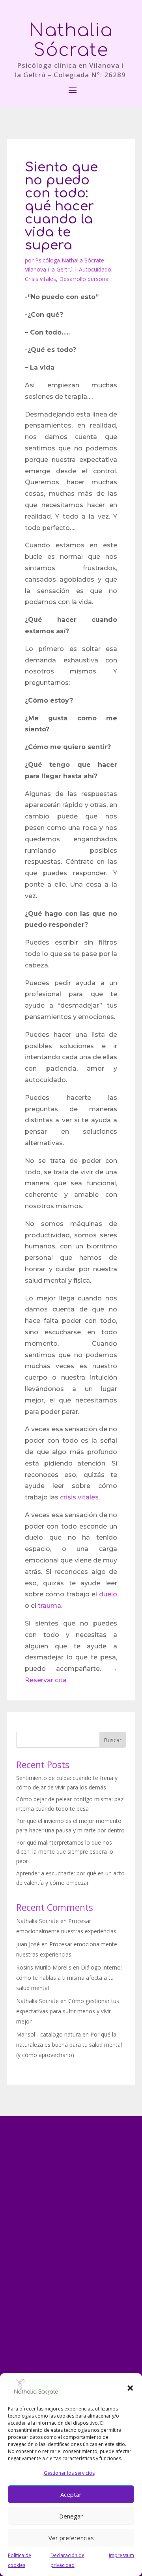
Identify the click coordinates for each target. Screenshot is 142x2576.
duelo (108, 1594)
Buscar (113, 1740)
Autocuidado (95, 269)
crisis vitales (79, 1497)
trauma (50, 1606)
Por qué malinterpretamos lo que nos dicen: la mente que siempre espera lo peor (65, 1852)
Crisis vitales (40, 279)
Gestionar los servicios (69, 2473)
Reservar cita (46, 1680)
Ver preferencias (71, 2538)
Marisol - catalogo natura (49, 2034)
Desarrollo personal (84, 279)
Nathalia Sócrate (37, 1921)
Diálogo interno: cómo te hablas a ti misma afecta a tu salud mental (69, 1978)
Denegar (71, 2516)
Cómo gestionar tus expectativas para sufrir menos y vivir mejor (68, 2011)
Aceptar (71, 2494)
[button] (130, 2388)
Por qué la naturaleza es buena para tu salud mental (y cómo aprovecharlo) (69, 2045)
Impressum (121, 2555)
